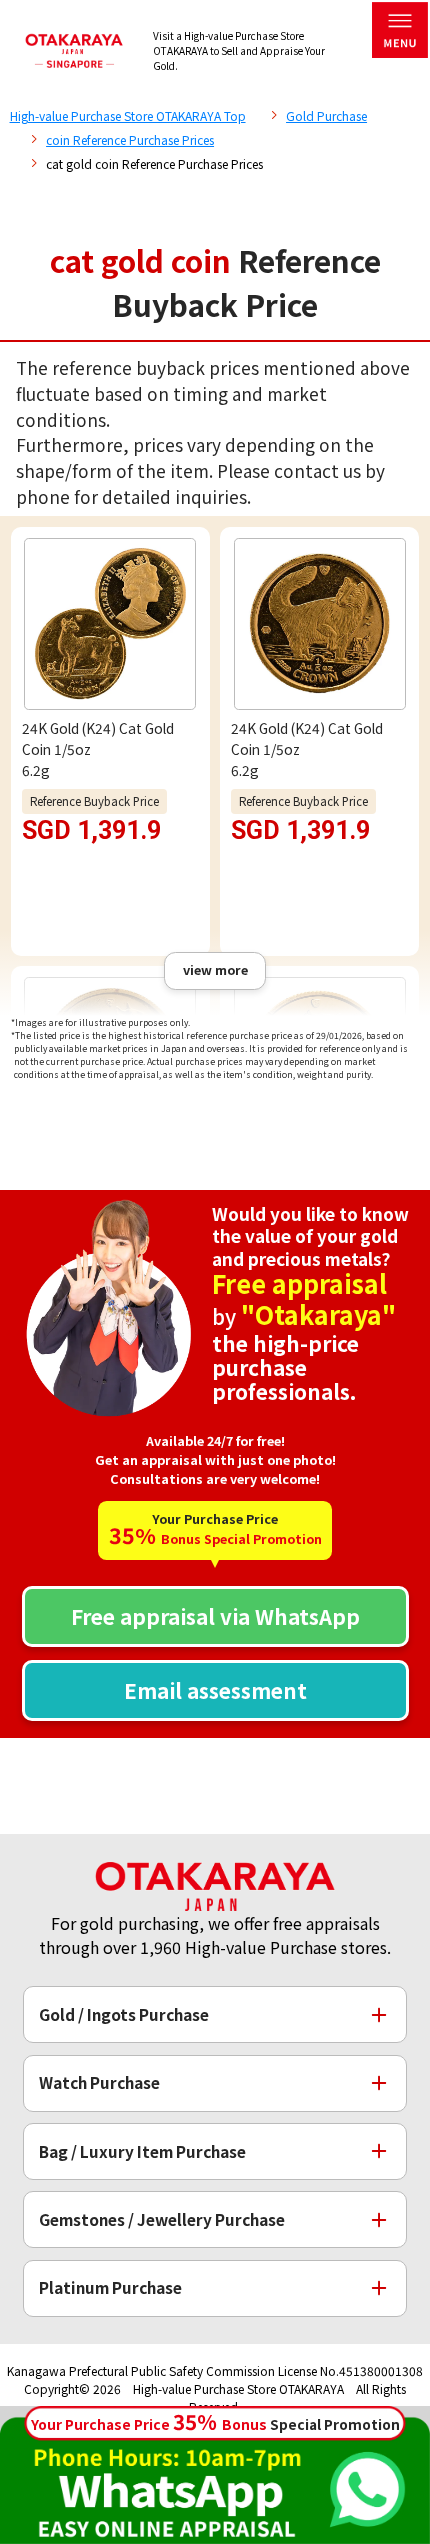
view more (215, 969)
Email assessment (215, 1690)
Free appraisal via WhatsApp (215, 1616)
